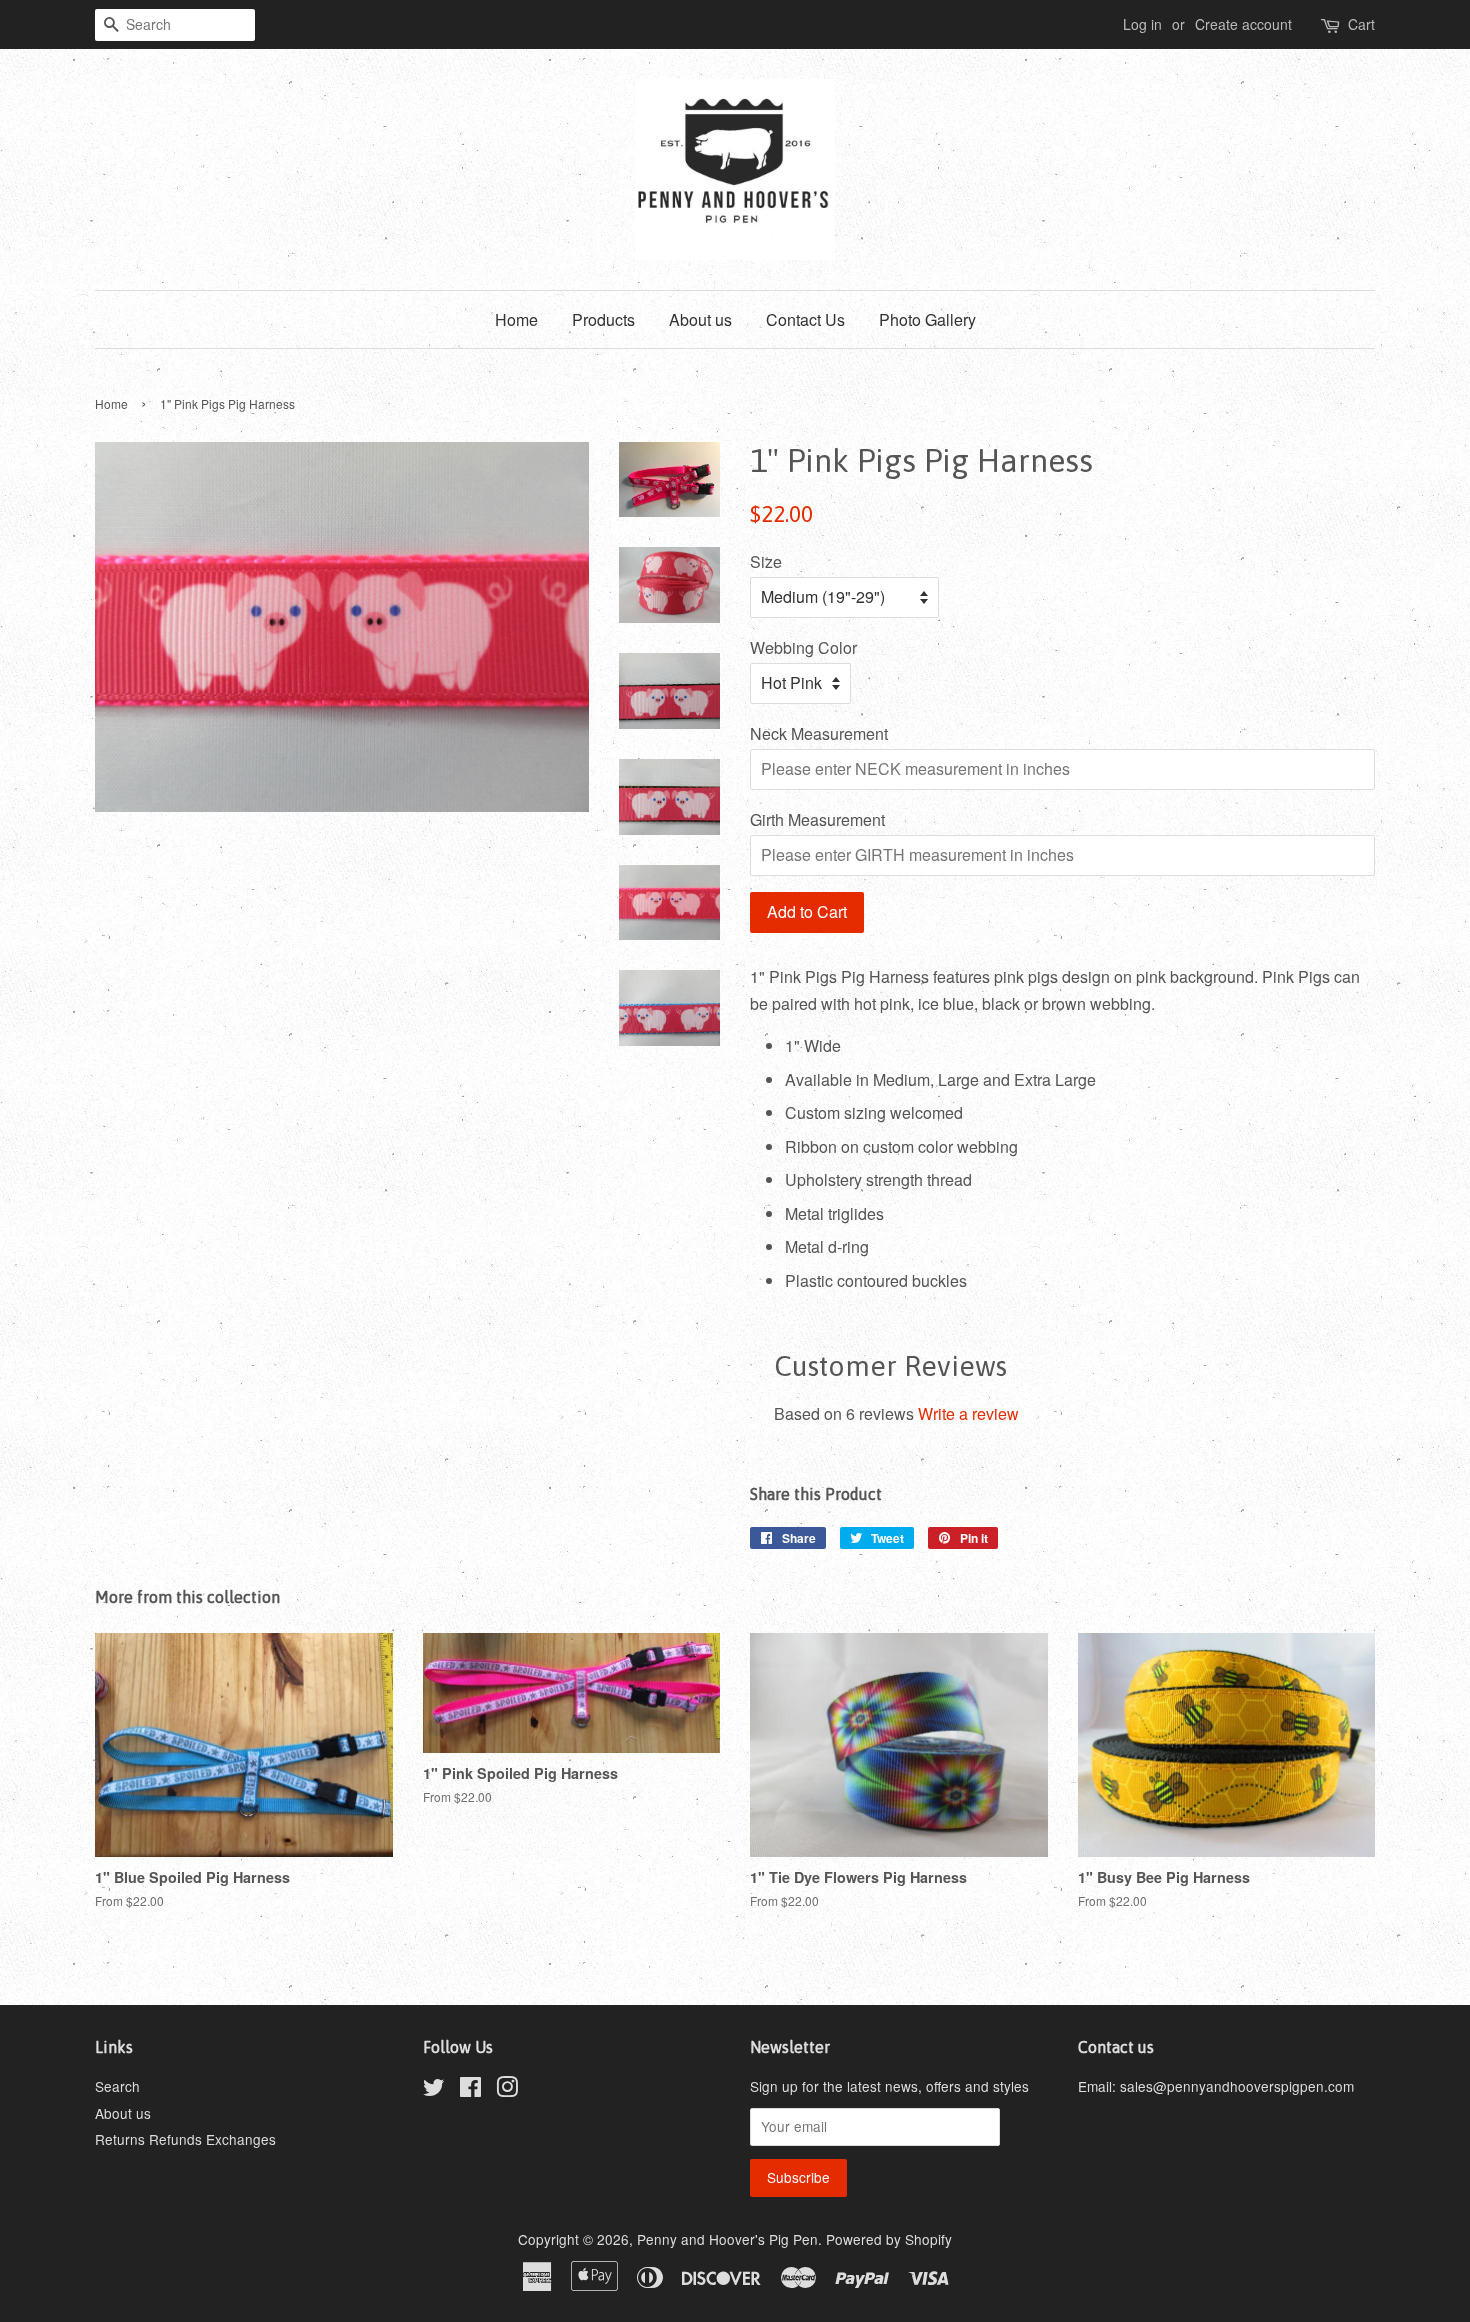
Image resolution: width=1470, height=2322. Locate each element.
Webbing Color (803, 647)
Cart (1361, 24)
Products (603, 319)
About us (700, 319)
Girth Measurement (817, 819)
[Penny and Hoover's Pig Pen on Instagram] (507, 2090)
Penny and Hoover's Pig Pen (727, 2239)
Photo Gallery (927, 319)
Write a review (968, 1413)
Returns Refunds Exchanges (185, 2139)
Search (117, 2086)
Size (766, 561)
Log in (1142, 24)
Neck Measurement (819, 733)
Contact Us (805, 319)
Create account (1243, 24)
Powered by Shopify (889, 2239)
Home (516, 319)
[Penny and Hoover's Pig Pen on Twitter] (434, 2090)
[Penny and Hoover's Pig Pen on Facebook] (470, 2090)
